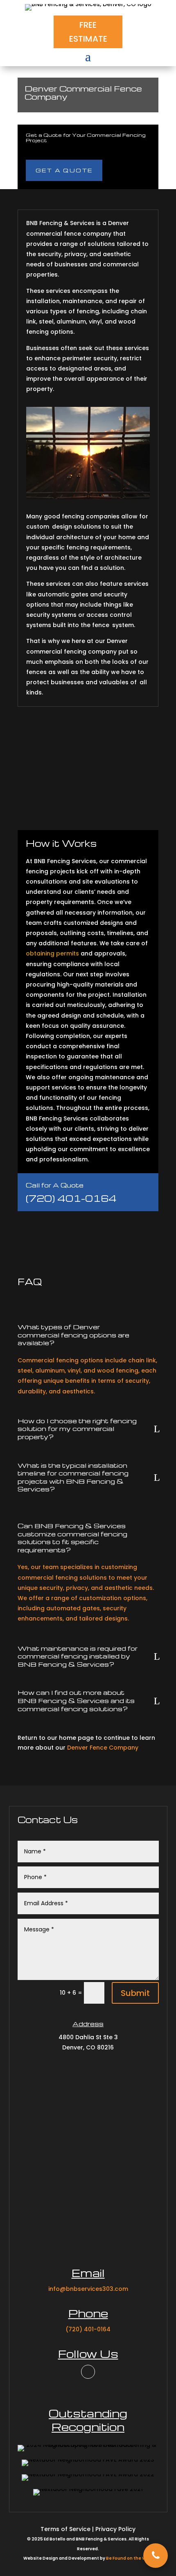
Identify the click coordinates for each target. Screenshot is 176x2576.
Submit (135, 1993)
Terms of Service (65, 2529)
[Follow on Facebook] (88, 2372)
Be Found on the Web (129, 2558)
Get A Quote (64, 170)
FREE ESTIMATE (88, 32)
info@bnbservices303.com (88, 2289)
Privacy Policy (115, 2529)
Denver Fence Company (103, 1748)
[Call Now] (156, 2556)
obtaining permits (52, 953)
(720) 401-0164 (71, 1198)
